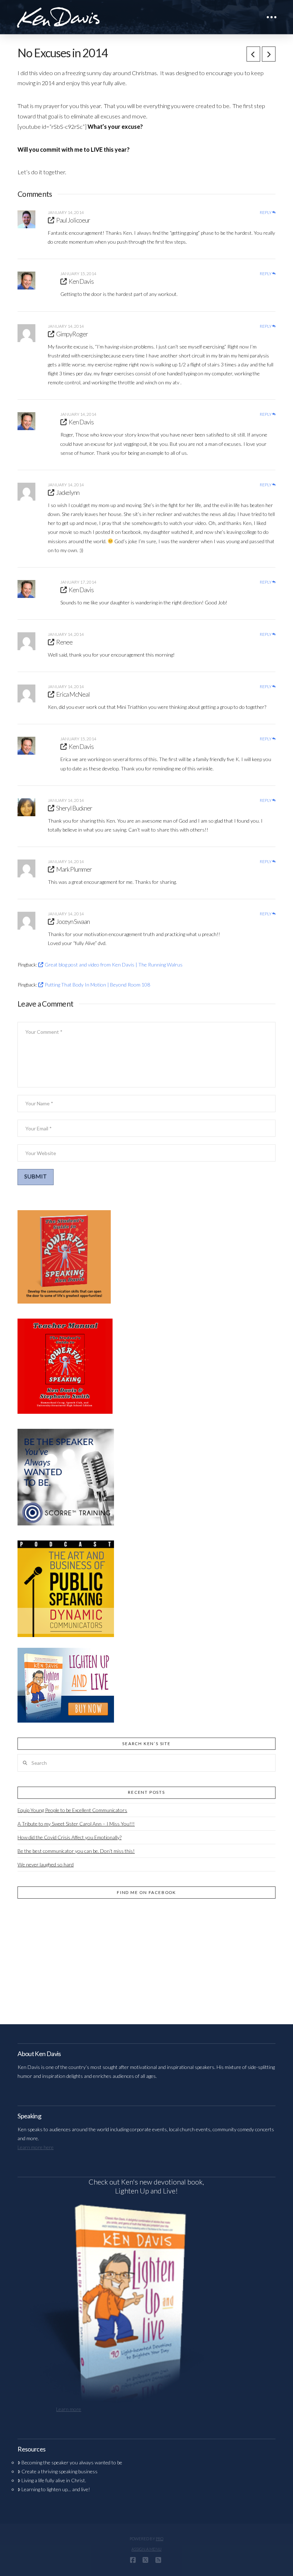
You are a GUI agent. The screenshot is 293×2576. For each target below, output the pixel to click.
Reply (266, 213)
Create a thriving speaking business (59, 2471)
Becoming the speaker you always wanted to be (72, 2462)
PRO (160, 2539)
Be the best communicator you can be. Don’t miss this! (76, 1851)
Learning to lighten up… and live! (56, 2489)
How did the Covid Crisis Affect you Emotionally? (69, 1837)
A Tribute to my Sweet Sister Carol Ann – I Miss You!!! (76, 1824)
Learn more (69, 2409)
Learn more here (36, 2147)
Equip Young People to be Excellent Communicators (72, 1810)
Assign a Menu (146, 2549)
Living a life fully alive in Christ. (54, 2480)
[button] (272, 17)
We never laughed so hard (46, 1864)
